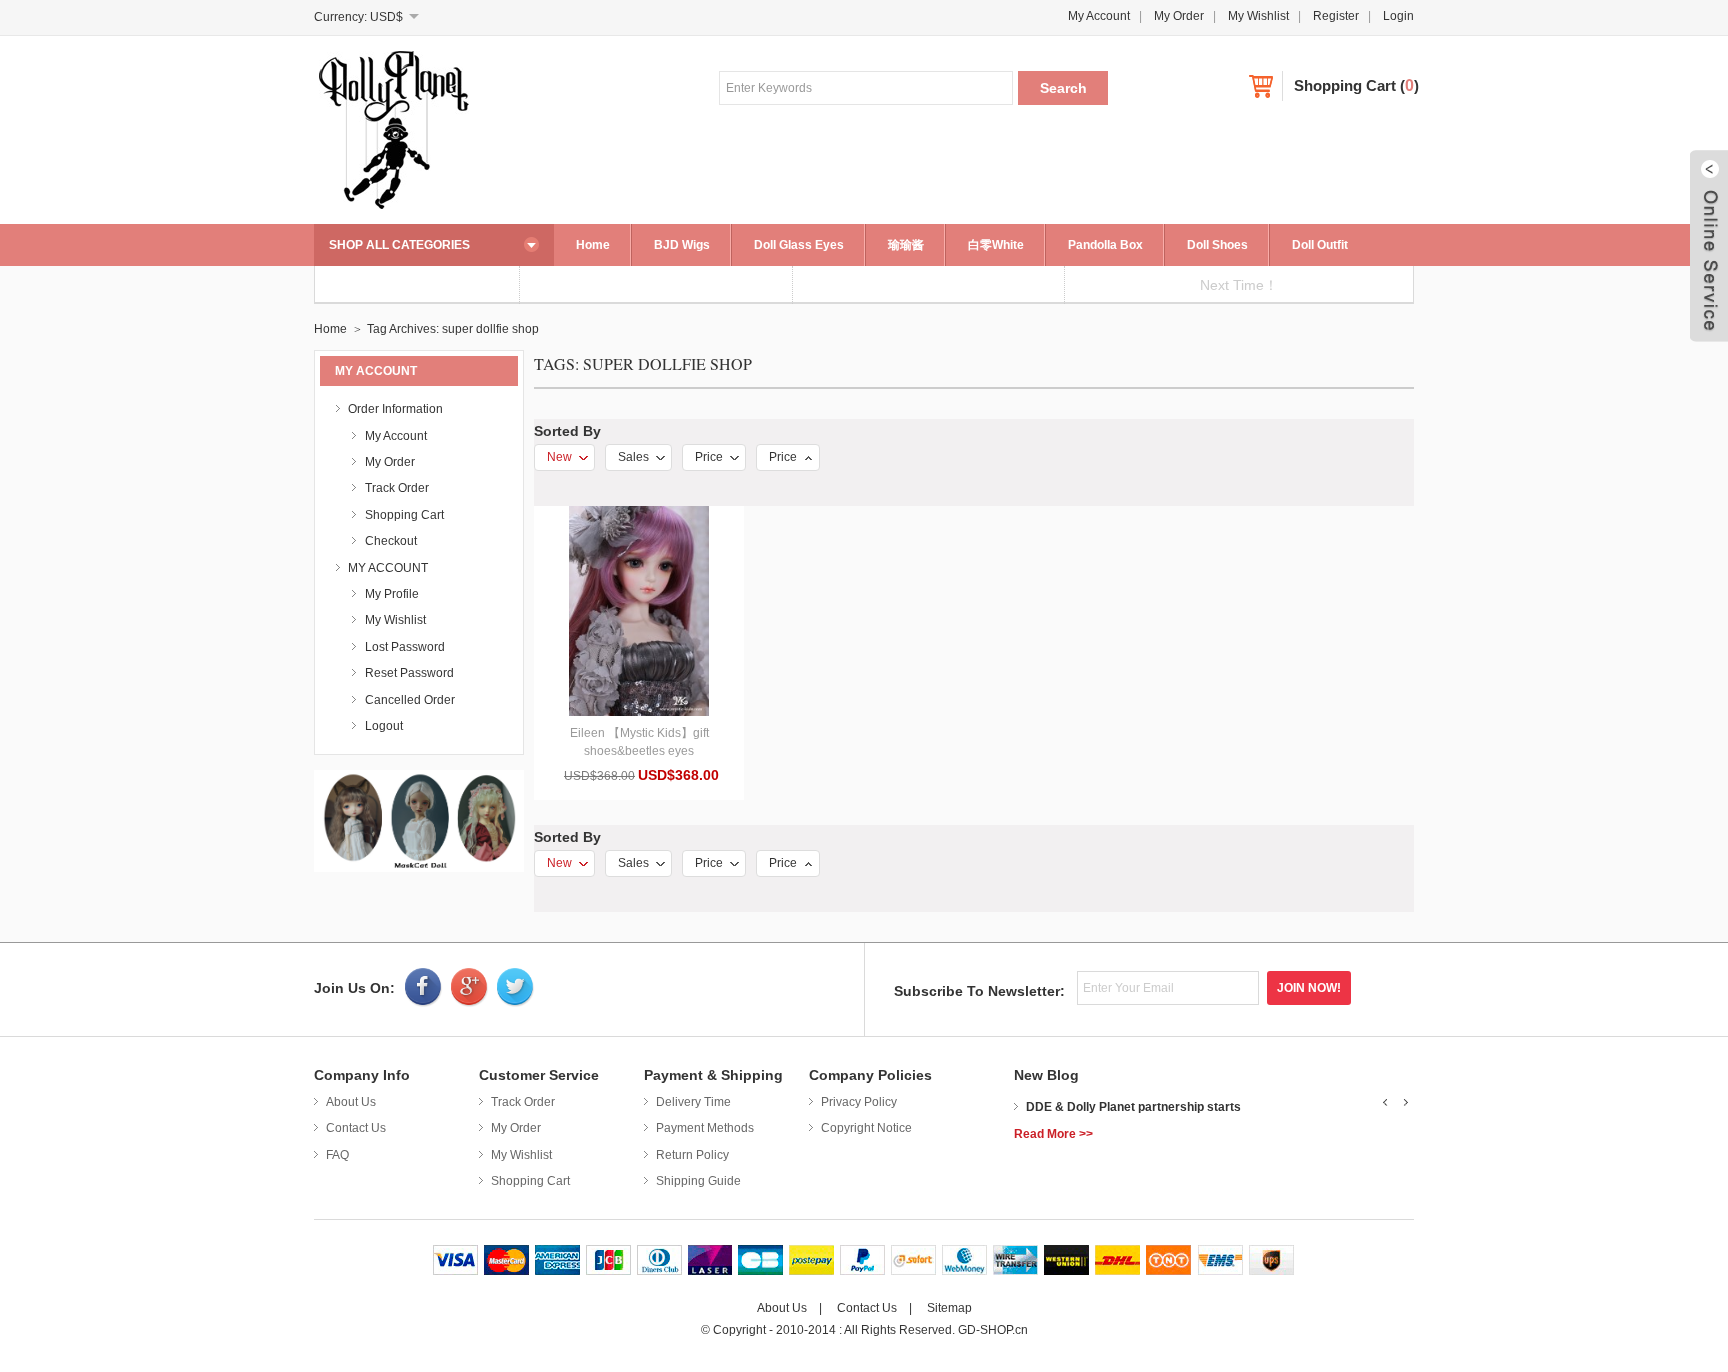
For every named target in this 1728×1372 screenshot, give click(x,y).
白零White (996, 245)
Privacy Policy (859, 1102)
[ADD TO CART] (639, 611)
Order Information (395, 409)
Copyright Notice (866, 1128)
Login (1398, 16)
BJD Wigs (682, 245)
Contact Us (356, 1128)
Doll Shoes (1217, 245)
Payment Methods (705, 1128)
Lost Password (405, 647)
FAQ (337, 1155)
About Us (351, 1102)
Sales (633, 457)
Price (709, 457)
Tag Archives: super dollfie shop (453, 329)
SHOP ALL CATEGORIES (399, 245)
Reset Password (409, 673)
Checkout (391, 541)
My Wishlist (1258, 16)
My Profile (392, 594)
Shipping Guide (698, 1181)
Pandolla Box (1105, 245)
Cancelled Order (410, 700)
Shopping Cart (1345, 85)
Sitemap (949, 1308)
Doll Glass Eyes (799, 245)
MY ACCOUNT (388, 568)
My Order (1179, 16)
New (559, 457)
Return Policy (692, 1155)
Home (593, 245)
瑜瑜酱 (906, 245)
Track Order (397, 488)
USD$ (386, 17)
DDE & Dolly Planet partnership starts (1133, 1107)
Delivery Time (693, 1102)
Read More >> (1053, 1134)
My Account (1099, 16)
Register (1336, 16)
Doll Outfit (1320, 245)
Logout (384, 726)
